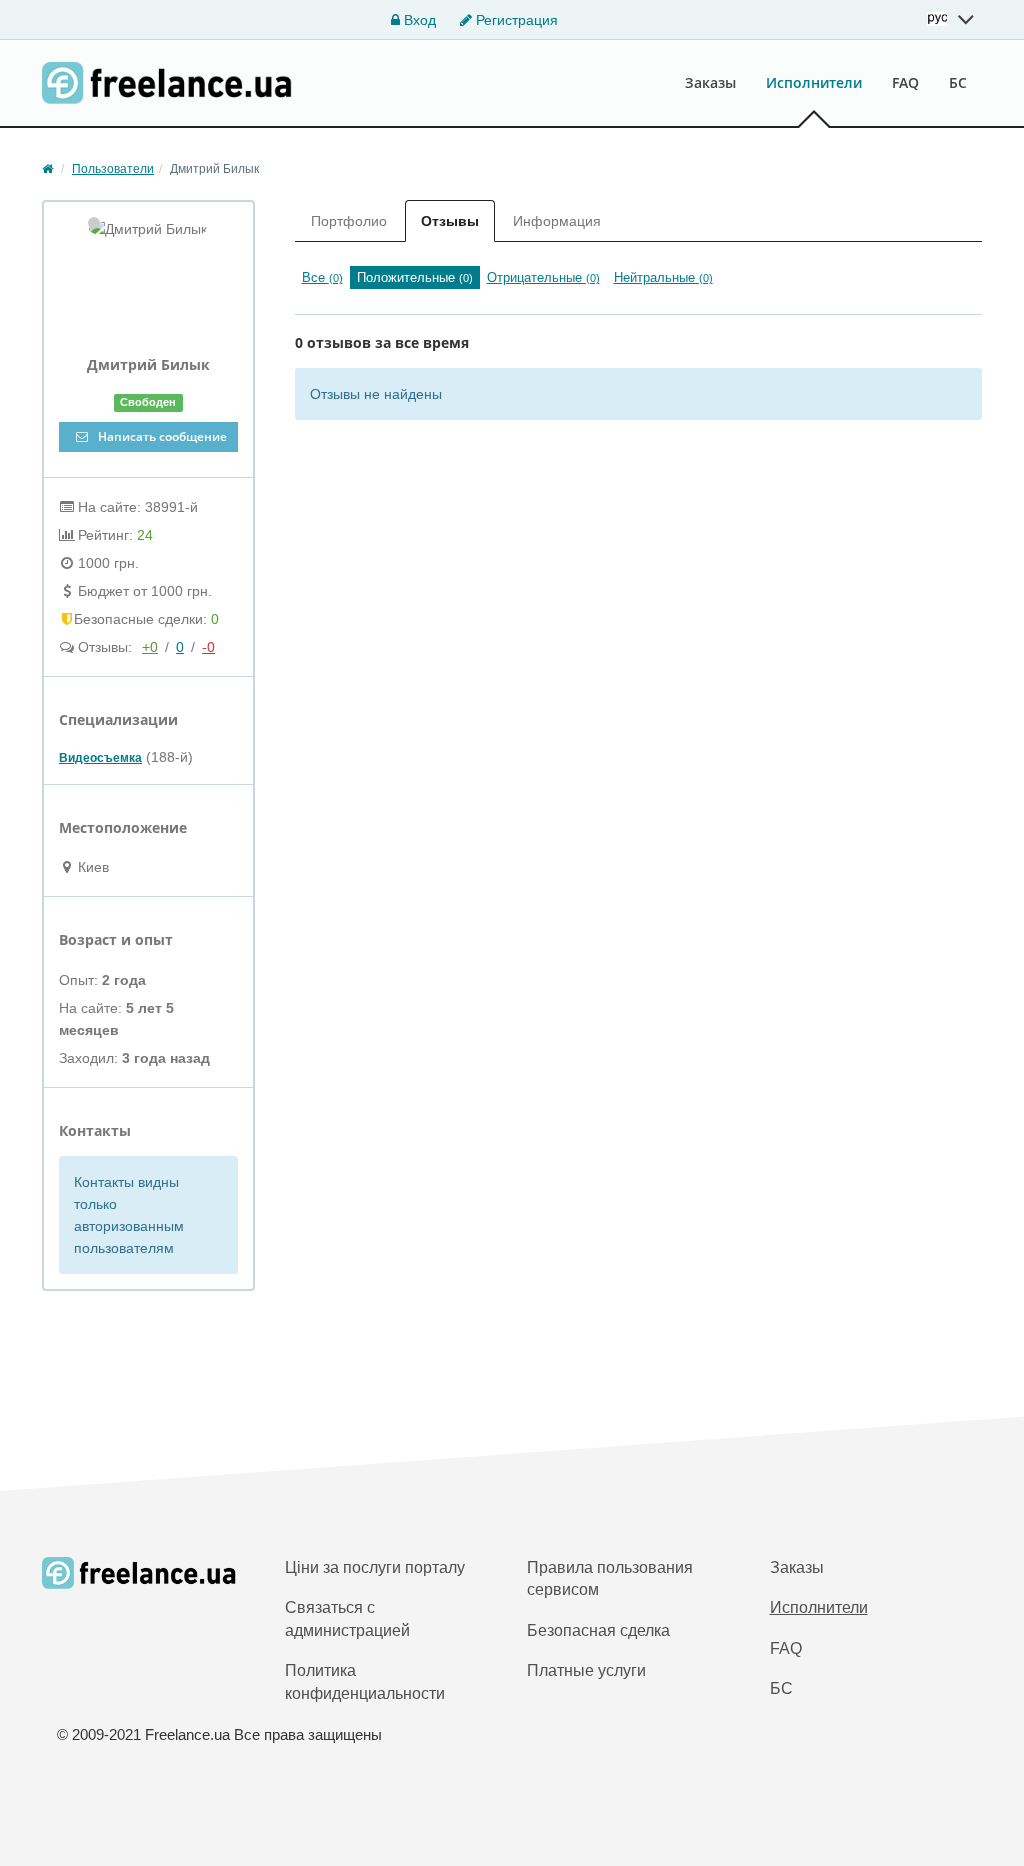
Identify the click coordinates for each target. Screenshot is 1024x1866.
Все (322, 277)
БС (958, 82)
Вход (418, 20)
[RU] (951, 19)
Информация (557, 221)
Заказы (710, 82)
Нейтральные (663, 277)
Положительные (415, 277)
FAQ (905, 82)
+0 (150, 647)
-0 (208, 647)
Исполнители (814, 82)
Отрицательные (543, 277)
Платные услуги (586, 1670)
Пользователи (113, 169)
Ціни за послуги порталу (375, 1567)
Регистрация (515, 20)
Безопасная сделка (598, 1630)
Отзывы (450, 221)
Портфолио (349, 221)
